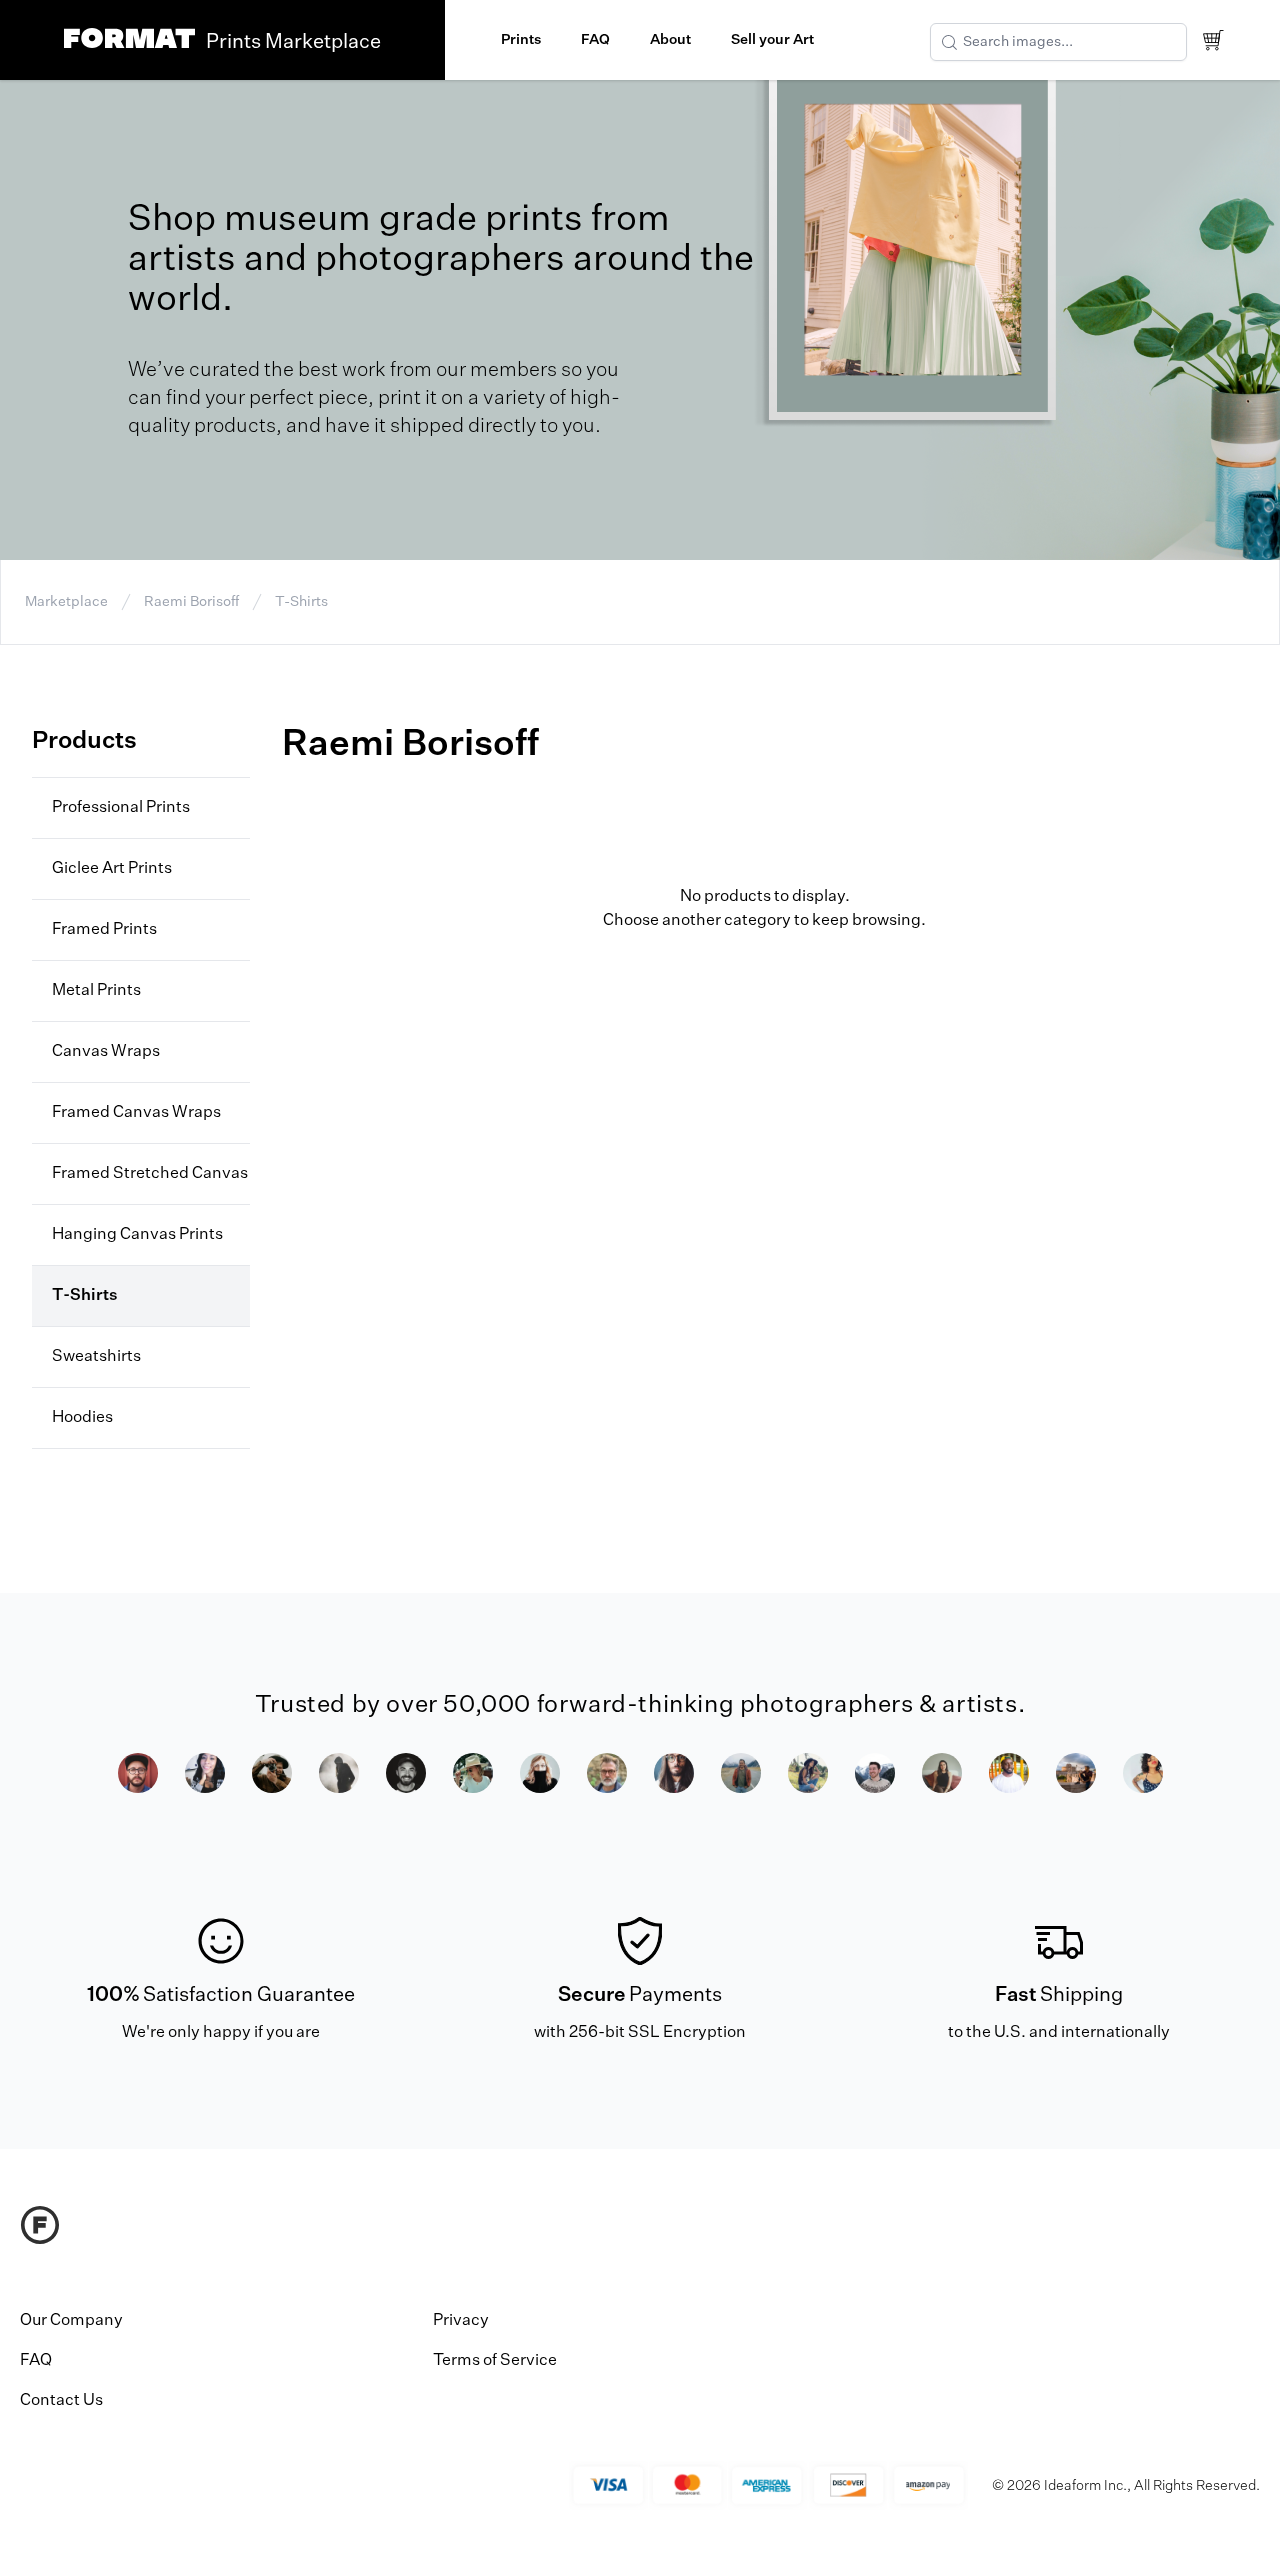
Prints (521, 40)
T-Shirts (301, 602)
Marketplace (66, 602)
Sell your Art (772, 40)
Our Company (71, 2321)
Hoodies (82, 1418)
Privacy (461, 2321)
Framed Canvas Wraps (136, 1113)
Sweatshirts (96, 1357)
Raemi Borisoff (191, 602)
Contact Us (61, 2401)
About (670, 40)
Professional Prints (121, 808)
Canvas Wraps (106, 1052)
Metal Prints (96, 991)
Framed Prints (104, 930)
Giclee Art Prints (112, 869)
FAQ (595, 40)
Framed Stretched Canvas (150, 1174)
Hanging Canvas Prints (137, 1235)
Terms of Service (495, 2361)
